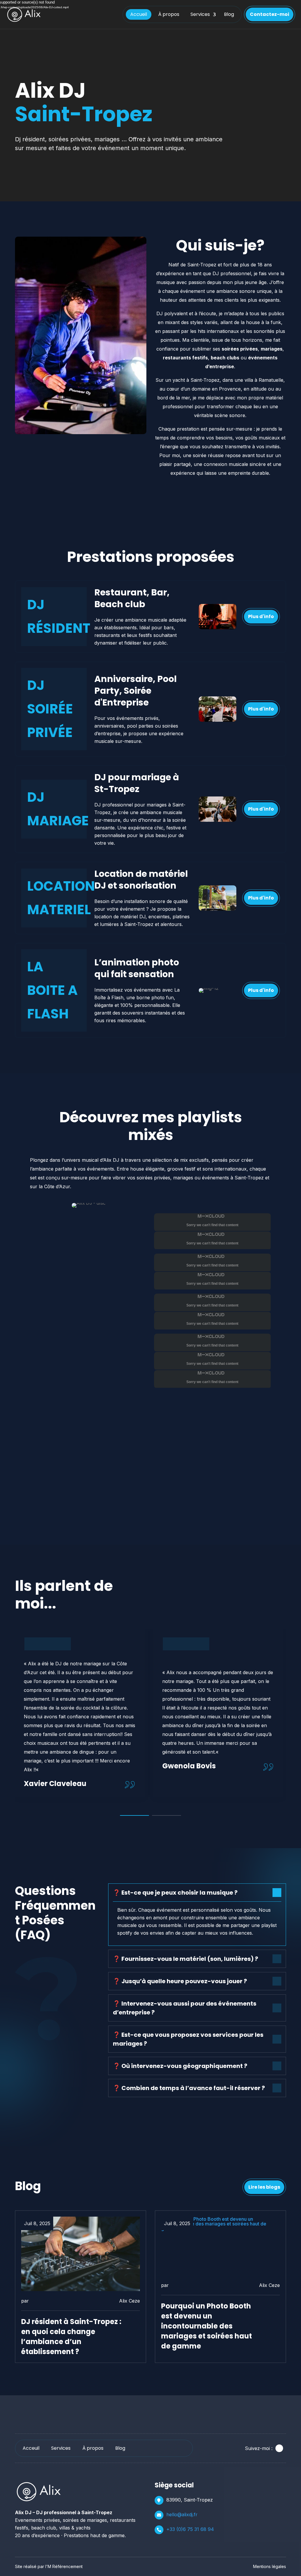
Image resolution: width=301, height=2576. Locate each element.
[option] (80, 1713)
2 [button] (167, 1815)
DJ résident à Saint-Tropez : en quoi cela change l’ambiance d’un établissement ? (71, 2337)
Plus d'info (261, 616)
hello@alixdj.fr (182, 2514)
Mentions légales (270, 2566)
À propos (169, 14)
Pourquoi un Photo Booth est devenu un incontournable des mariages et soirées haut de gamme (206, 2326)
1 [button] (134, 1815)
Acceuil (31, 2448)
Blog (229, 14)
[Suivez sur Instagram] (279, 2448)
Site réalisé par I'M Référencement (49, 2566)
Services (200, 14)
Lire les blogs (264, 2187)
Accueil (139, 14)
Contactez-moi (270, 14)
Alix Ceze (129, 2301)
